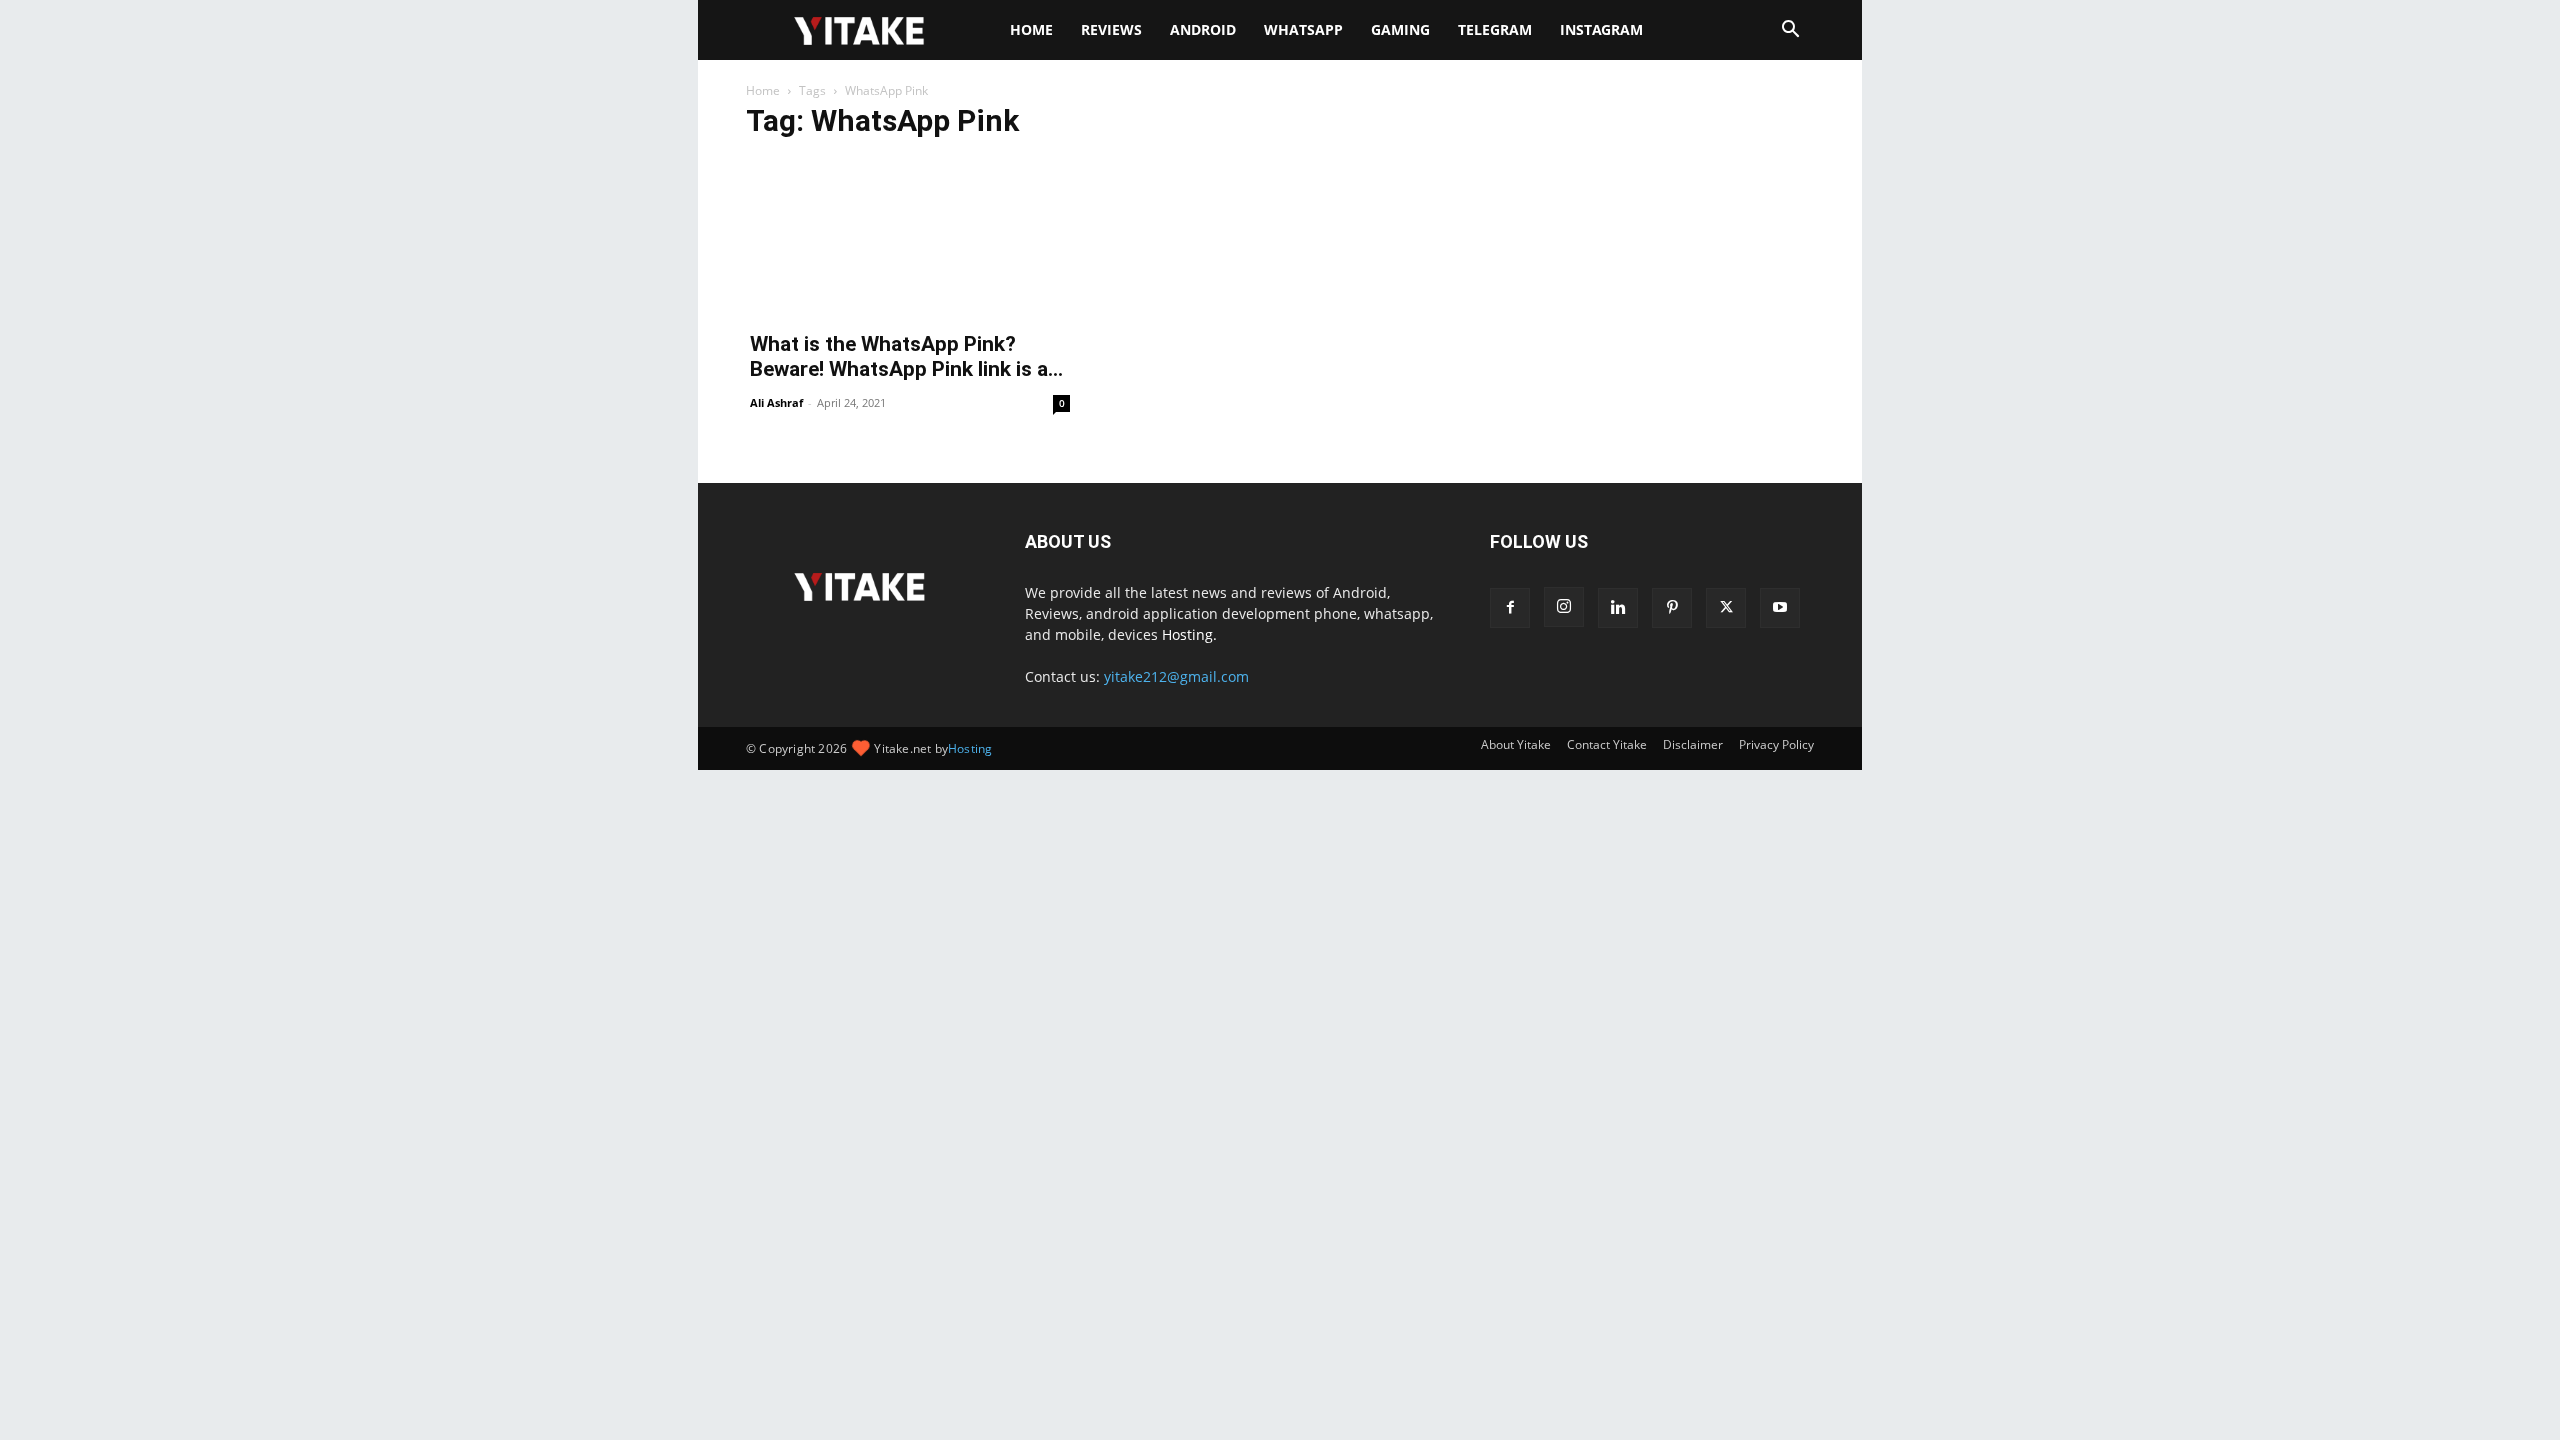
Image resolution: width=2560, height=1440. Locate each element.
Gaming (1400, 29)
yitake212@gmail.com (1176, 676)
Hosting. (1189, 634)
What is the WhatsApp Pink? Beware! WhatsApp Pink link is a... (906, 356)
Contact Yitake (1607, 744)
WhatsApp (1303, 29)
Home (1031, 29)
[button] (1790, 31)
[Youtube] (1780, 608)
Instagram (1601, 29)
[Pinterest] (1672, 608)
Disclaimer (1693, 744)
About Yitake (1516, 744)
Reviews (1111, 29)
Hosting (970, 748)
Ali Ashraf (776, 402)
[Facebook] (1510, 608)
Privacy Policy (1776, 744)
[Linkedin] (1618, 608)
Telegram (1495, 29)
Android (1203, 29)
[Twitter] (1726, 608)
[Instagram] (1564, 607)
